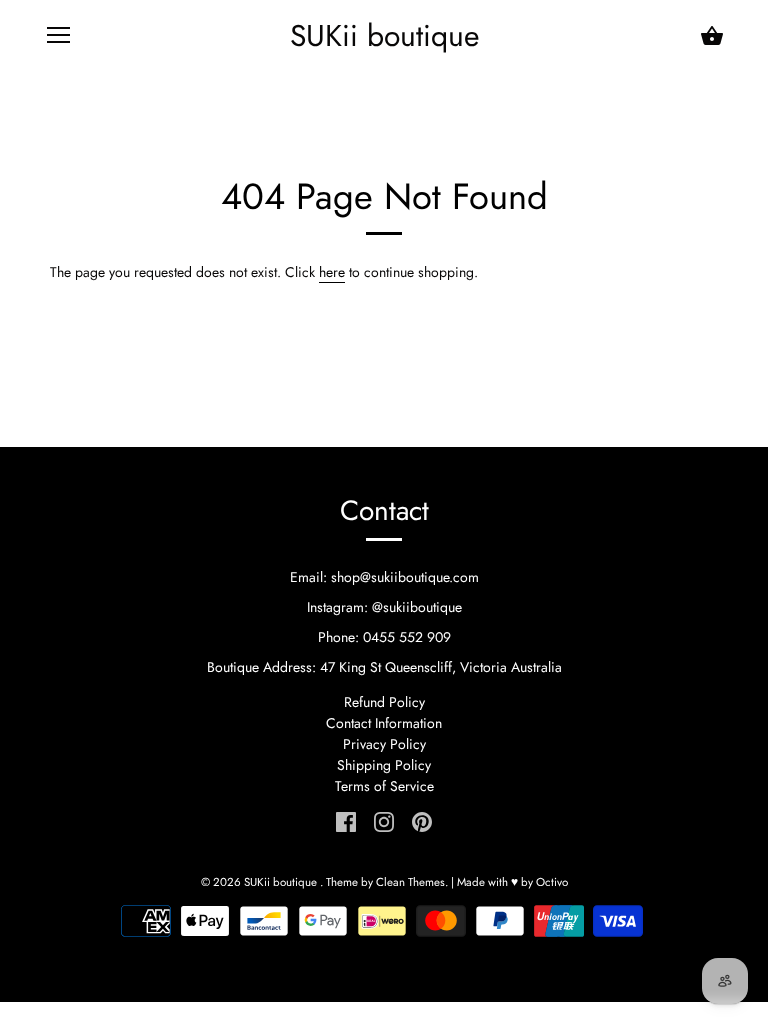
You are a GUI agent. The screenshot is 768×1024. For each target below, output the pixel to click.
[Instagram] (384, 821)
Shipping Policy (384, 765)
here (332, 272)
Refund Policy (384, 702)
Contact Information (384, 723)
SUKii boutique (384, 36)
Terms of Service (384, 786)
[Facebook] (346, 821)
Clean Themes (410, 882)
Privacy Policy (384, 744)
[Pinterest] (422, 821)
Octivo (552, 882)
